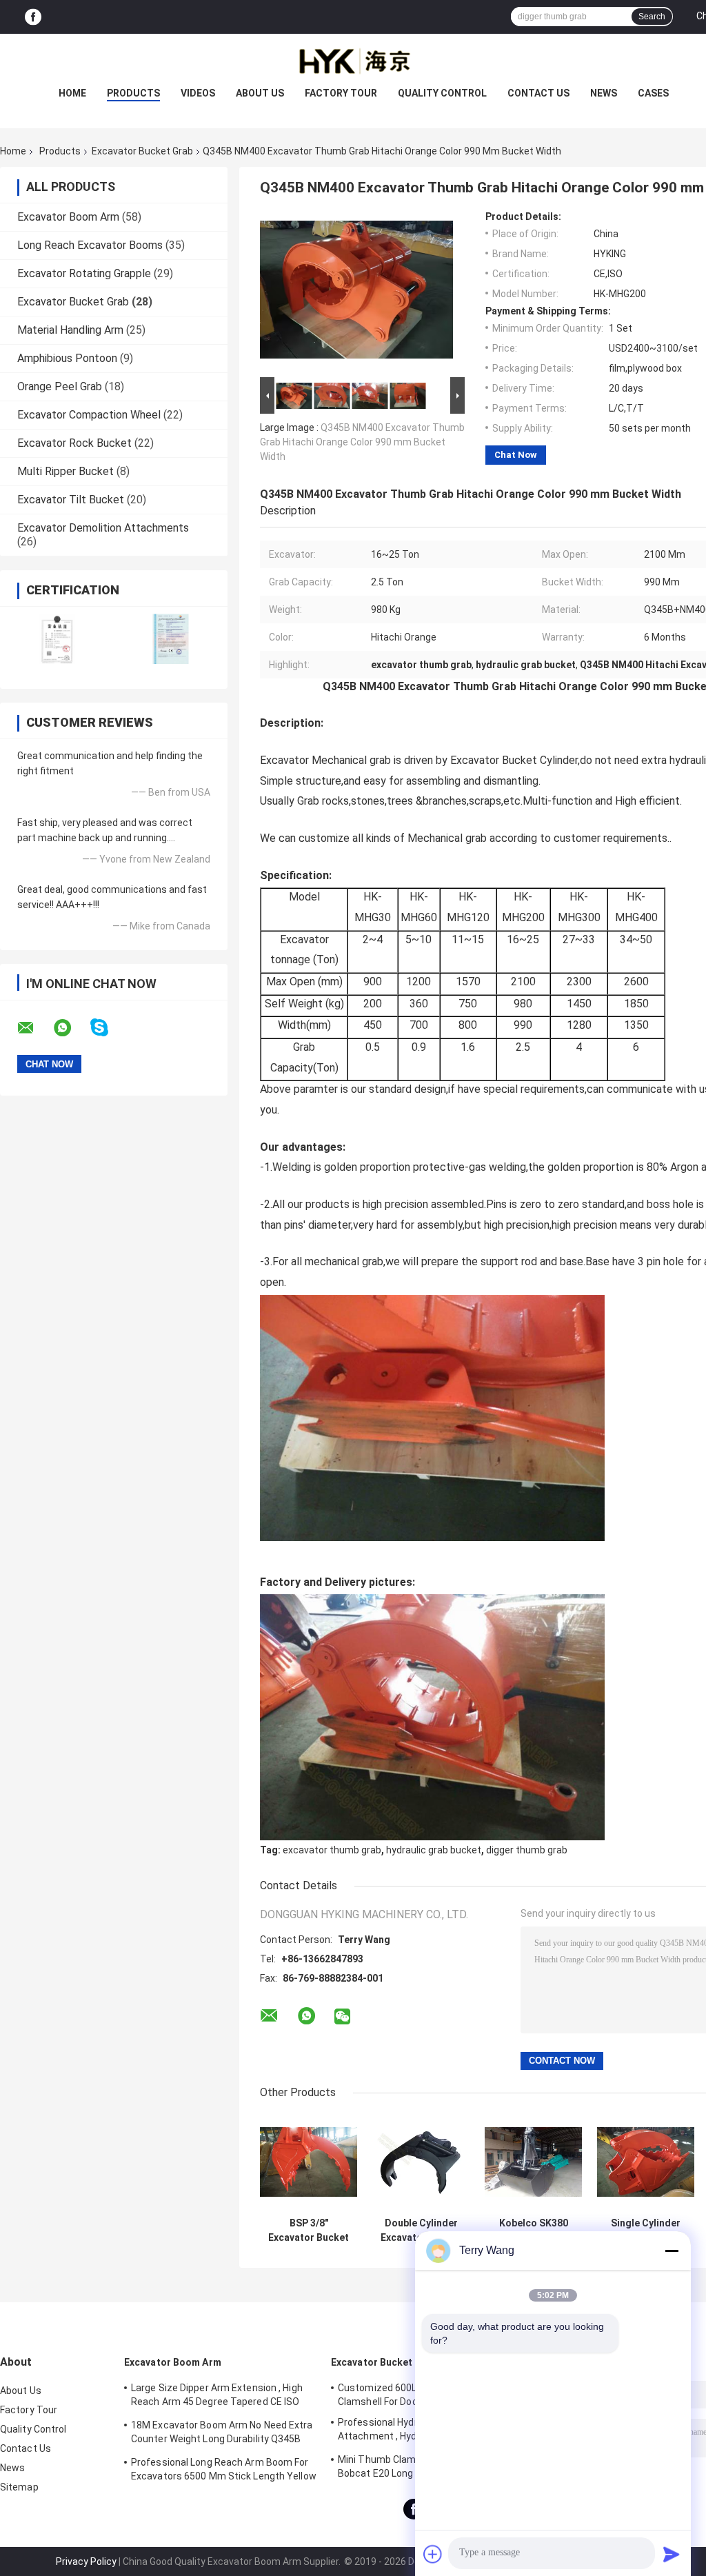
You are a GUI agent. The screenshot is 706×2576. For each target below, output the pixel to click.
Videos (198, 93)
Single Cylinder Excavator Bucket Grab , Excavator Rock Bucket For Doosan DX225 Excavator (646, 2231)
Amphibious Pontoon (67, 358)
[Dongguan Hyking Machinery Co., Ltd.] (353, 61)
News (604, 93)
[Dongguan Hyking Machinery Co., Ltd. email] (34, 1028)
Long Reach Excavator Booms (90, 245)
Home (72, 93)
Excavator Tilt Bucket (71, 500)
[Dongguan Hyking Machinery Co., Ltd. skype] (108, 1028)
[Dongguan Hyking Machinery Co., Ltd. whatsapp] (71, 1028)
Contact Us (538, 93)
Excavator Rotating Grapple (84, 273)
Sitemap (19, 2487)
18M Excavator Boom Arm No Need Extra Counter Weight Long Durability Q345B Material (222, 2434)
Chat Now (516, 455)
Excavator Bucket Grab (142, 151)
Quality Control (442, 93)
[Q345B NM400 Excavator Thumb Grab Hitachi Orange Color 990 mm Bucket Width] (356, 292)
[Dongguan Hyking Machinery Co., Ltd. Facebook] (33, 17)
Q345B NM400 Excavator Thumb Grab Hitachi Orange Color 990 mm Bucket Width (362, 442)
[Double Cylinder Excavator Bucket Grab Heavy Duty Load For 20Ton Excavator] (421, 2162)
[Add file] (433, 2554)
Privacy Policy (86, 2562)
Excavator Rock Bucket (74, 443)
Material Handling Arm (70, 330)
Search (652, 17)
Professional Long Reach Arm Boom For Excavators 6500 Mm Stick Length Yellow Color (224, 2471)
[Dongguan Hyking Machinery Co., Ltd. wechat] (342, 2017)
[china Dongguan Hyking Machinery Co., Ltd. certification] (57, 639)
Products (133, 93)
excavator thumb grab (332, 1850)
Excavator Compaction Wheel (89, 415)
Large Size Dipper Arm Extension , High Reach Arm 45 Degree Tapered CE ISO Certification (217, 2397)
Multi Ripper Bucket (65, 471)
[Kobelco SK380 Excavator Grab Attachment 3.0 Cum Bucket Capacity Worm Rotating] (533, 2162)
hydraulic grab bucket (434, 1850)
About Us (260, 93)
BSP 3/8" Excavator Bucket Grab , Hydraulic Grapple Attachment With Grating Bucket (309, 2231)
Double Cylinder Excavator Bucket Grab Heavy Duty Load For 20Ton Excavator (421, 2231)
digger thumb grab (527, 1850)
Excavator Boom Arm (68, 217)
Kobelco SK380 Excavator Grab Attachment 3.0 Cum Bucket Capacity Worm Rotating (534, 2231)
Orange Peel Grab (60, 386)
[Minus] (672, 2251)
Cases (653, 93)
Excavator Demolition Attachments (103, 528)
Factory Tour (341, 93)
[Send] (672, 2554)
